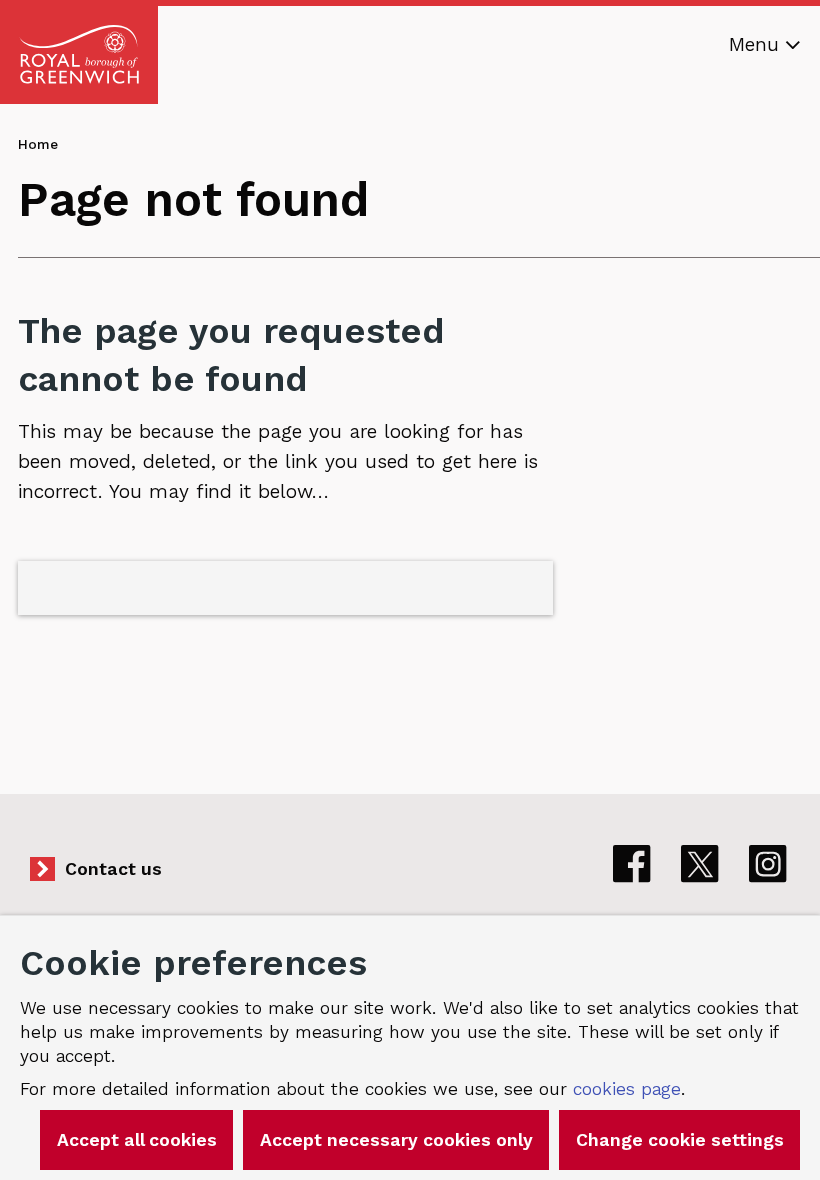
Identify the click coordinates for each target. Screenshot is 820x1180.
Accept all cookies (137, 1140)
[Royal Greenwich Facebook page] (632, 864)
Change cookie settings (680, 1140)
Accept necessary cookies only (396, 1140)
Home (38, 144)
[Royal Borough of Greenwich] (79, 55)
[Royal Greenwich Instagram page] (768, 864)
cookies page (627, 1089)
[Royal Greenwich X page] (700, 864)
